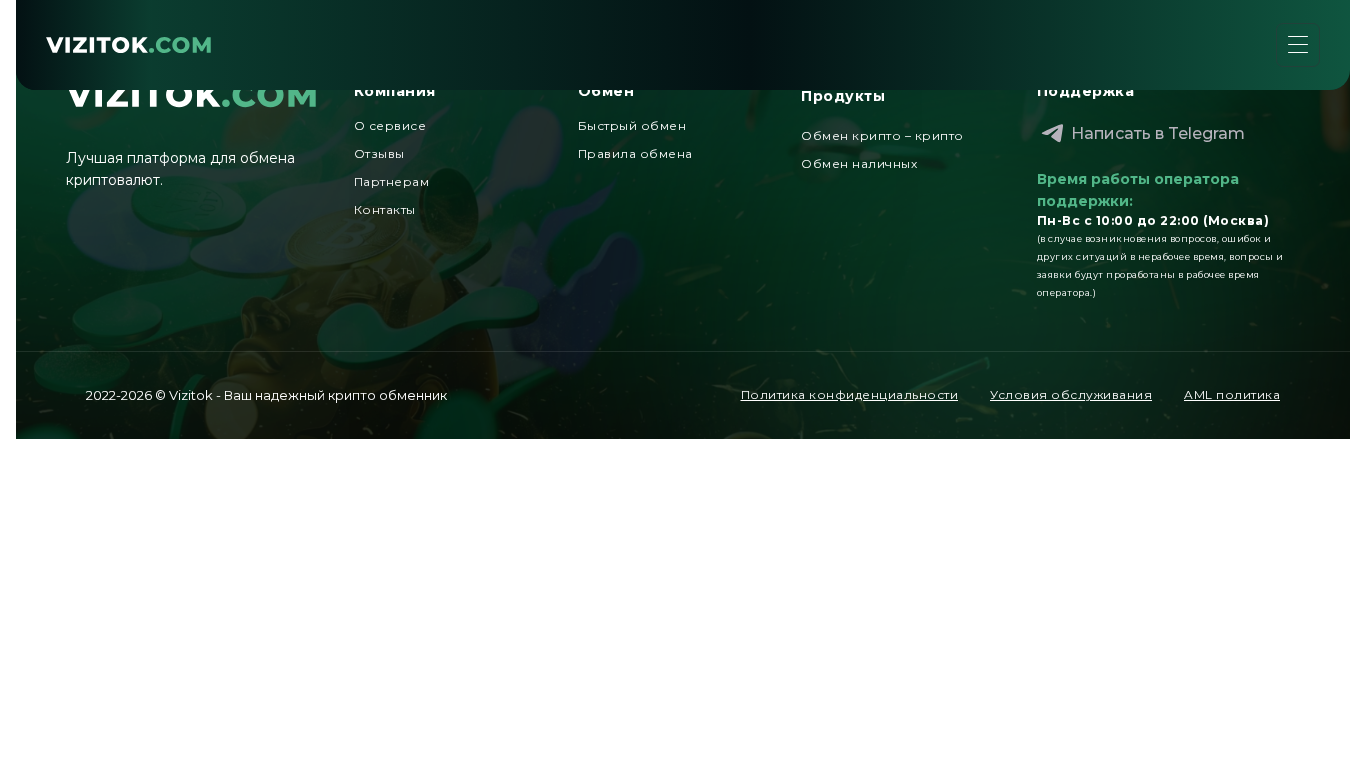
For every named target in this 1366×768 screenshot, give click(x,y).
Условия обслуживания (1071, 394)
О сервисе (390, 125)
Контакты (385, 209)
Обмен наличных (859, 163)
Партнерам (392, 181)
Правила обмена (635, 153)
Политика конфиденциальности (850, 394)
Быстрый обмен (632, 125)
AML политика (1232, 394)
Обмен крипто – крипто (882, 135)
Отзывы (379, 153)
